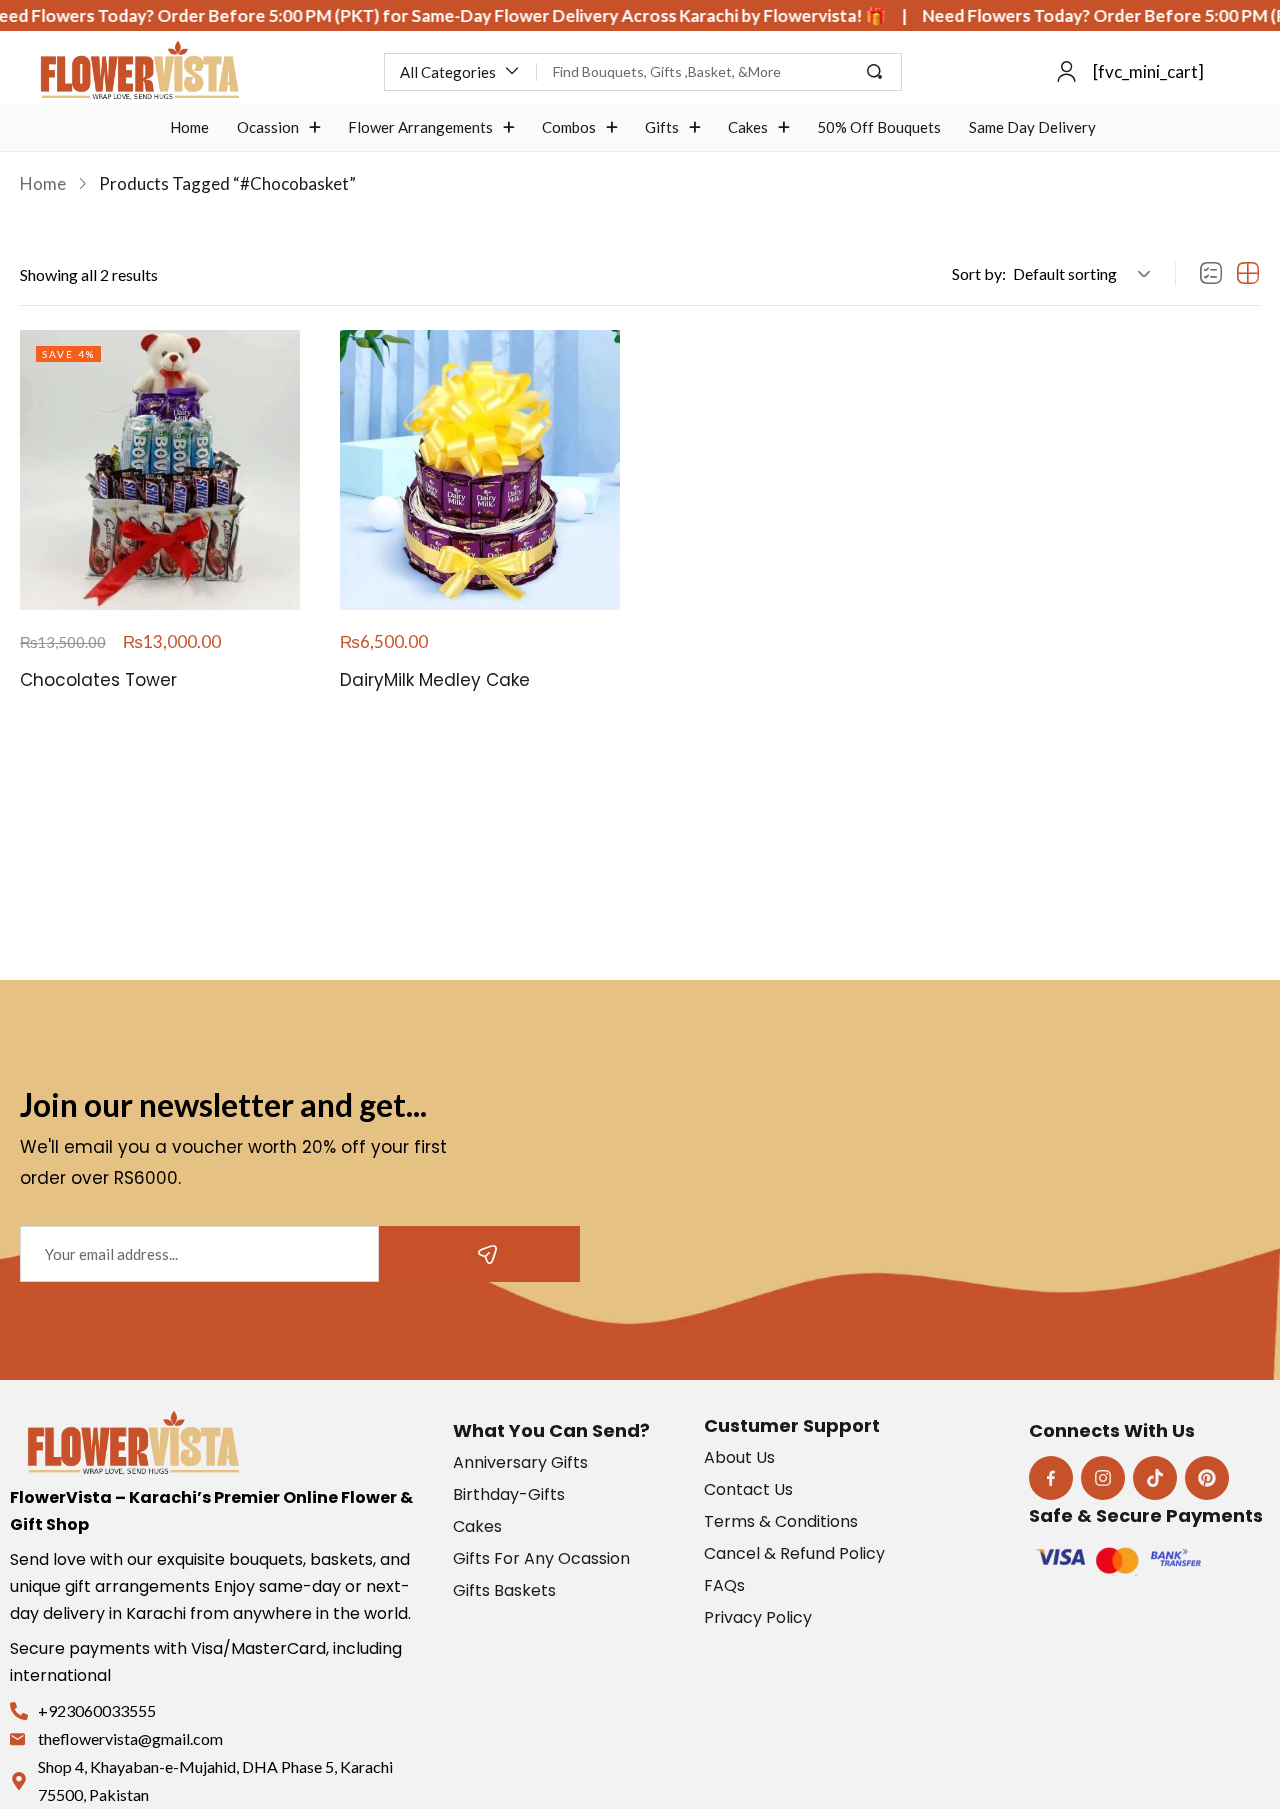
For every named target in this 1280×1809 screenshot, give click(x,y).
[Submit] (479, 1254)
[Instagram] (1103, 1478)
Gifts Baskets (504, 1590)
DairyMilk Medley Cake (435, 680)
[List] (1211, 274)
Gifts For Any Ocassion (541, 1558)
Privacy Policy (758, 1617)
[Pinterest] (1207, 1478)
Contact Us (748, 1489)
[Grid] (1248, 274)
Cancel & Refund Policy (794, 1553)
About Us (739, 1457)
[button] (460, 72)
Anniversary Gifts (520, 1462)
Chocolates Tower (98, 680)
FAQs (724, 1585)
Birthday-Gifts (509, 1494)
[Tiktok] (1155, 1478)
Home (43, 183)
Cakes (477, 1526)
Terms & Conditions (781, 1521)
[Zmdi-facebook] (1051, 1478)
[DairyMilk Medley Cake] (480, 470)
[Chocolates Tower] (160, 470)
